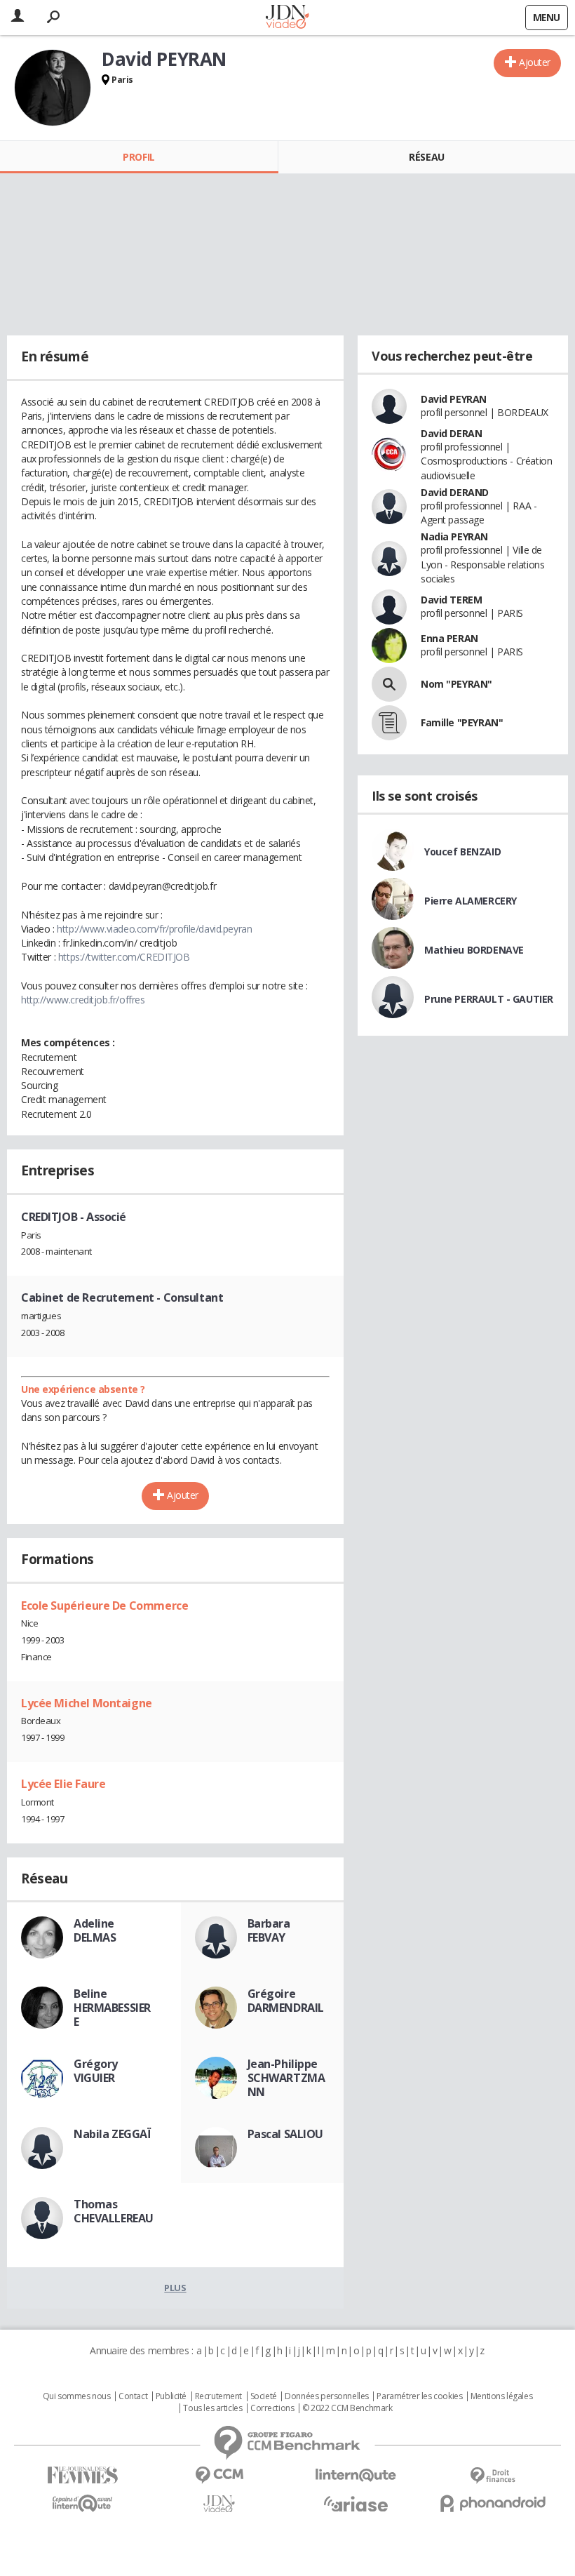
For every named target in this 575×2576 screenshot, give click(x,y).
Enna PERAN (449, 638)
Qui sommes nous (77, 2396)
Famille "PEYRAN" (462, 722)
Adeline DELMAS (95, 1930)
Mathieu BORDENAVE (474, 950)
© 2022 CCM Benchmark (347, 2408)
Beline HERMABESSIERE (112, 2008)
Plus (175, 2288)
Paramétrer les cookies (419, 2396)
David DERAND (455, 492)
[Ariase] (356, 2504)
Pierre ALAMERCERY (471, 901)
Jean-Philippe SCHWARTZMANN (286, 2078)
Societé (264, 2396)
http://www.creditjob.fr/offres (83, 1000)
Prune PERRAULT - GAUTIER (489, 999)
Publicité (171, 2396)
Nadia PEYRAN (454, 536)
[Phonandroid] (493, 2503)
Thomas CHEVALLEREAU (114, 2211)
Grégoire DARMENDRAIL (286, 2001)
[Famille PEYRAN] (389, 723)
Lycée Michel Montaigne (87, 1703)
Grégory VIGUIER (96, 2071)
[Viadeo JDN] (219, 2504)
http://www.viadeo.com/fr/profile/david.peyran (154, 929)
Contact (133, 2396)
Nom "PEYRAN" (456, 684)
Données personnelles (327, 2396)
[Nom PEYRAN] (389, 684)
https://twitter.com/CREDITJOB (124, 957)
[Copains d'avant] (82, 2503)
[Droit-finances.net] (493, 2476)
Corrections (272, 2408)
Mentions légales (501, 2396)
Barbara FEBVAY (269, 1930)
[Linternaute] (356, 2475)
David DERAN (451, 433)
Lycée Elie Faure (63, 1784)
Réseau (426, 157)
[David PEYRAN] (53, 88)
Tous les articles (212, 2408)
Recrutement (218, 2396)
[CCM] (219, 2475)
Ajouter (535, 62)
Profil (138, 157)
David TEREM (451, 600)
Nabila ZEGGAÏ (113, 2134)
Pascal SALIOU (286, 2134)
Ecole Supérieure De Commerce (104, 1606)
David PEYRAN (454, 399)
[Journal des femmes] (82, 2475)
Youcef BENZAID (462, 852)
